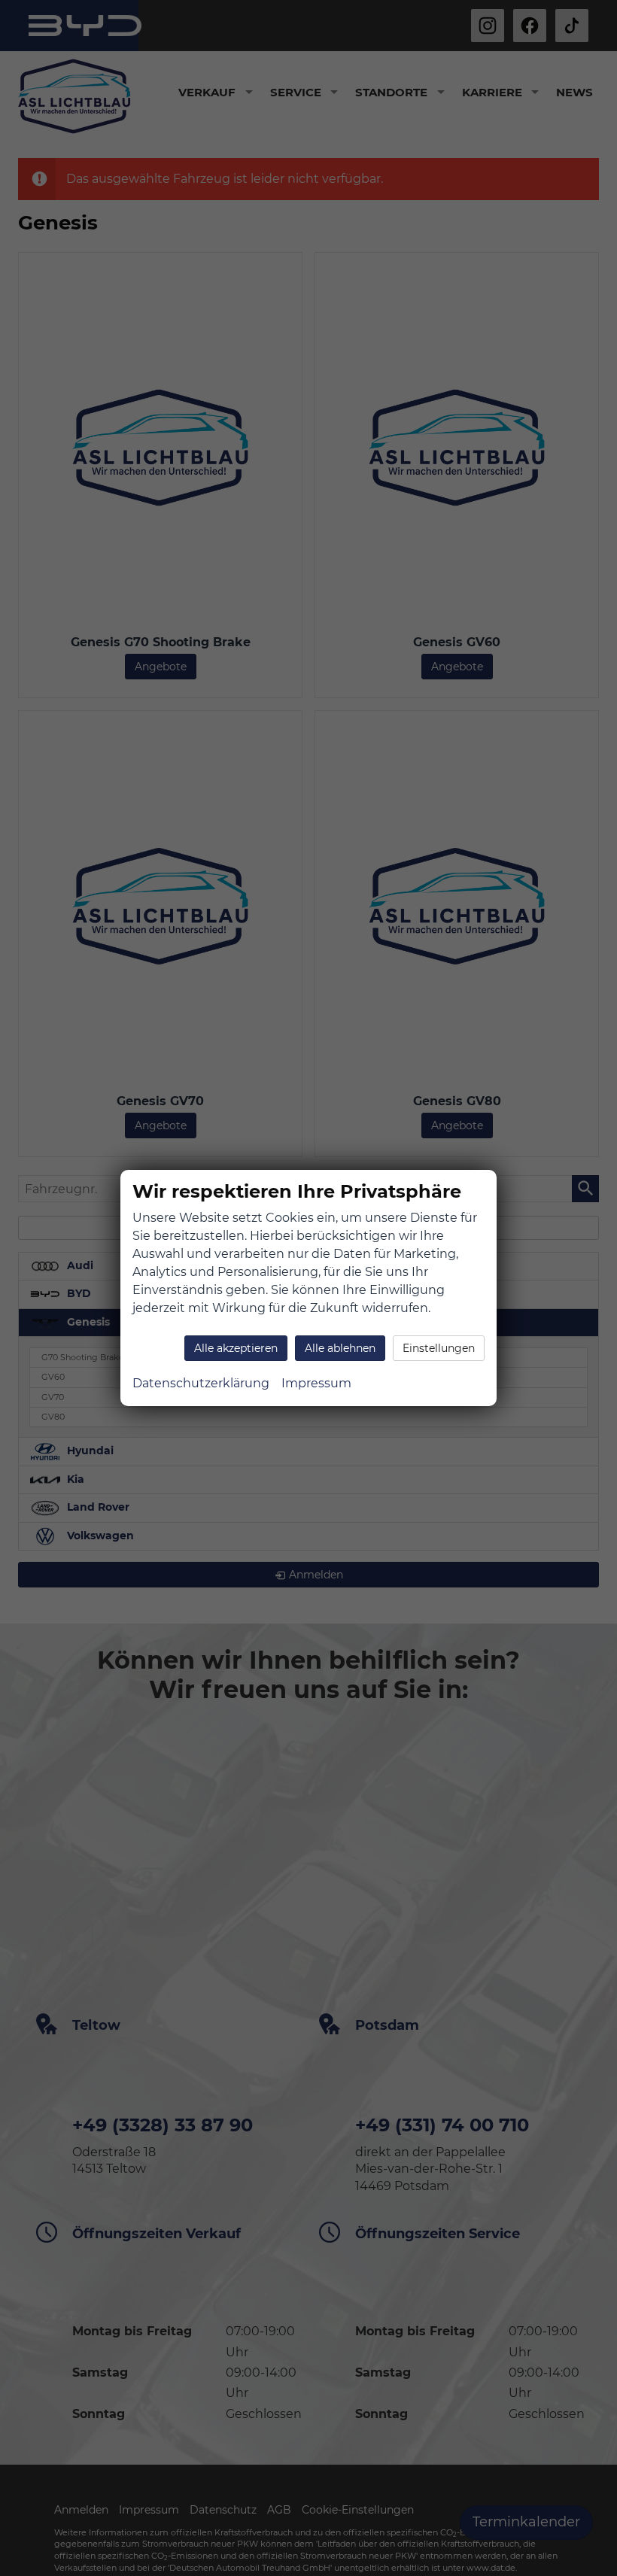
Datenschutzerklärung (201, 1383)
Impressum (316, 1383)
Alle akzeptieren (236, 1348)
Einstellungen (439, 1348)
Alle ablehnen (340, 1348)
